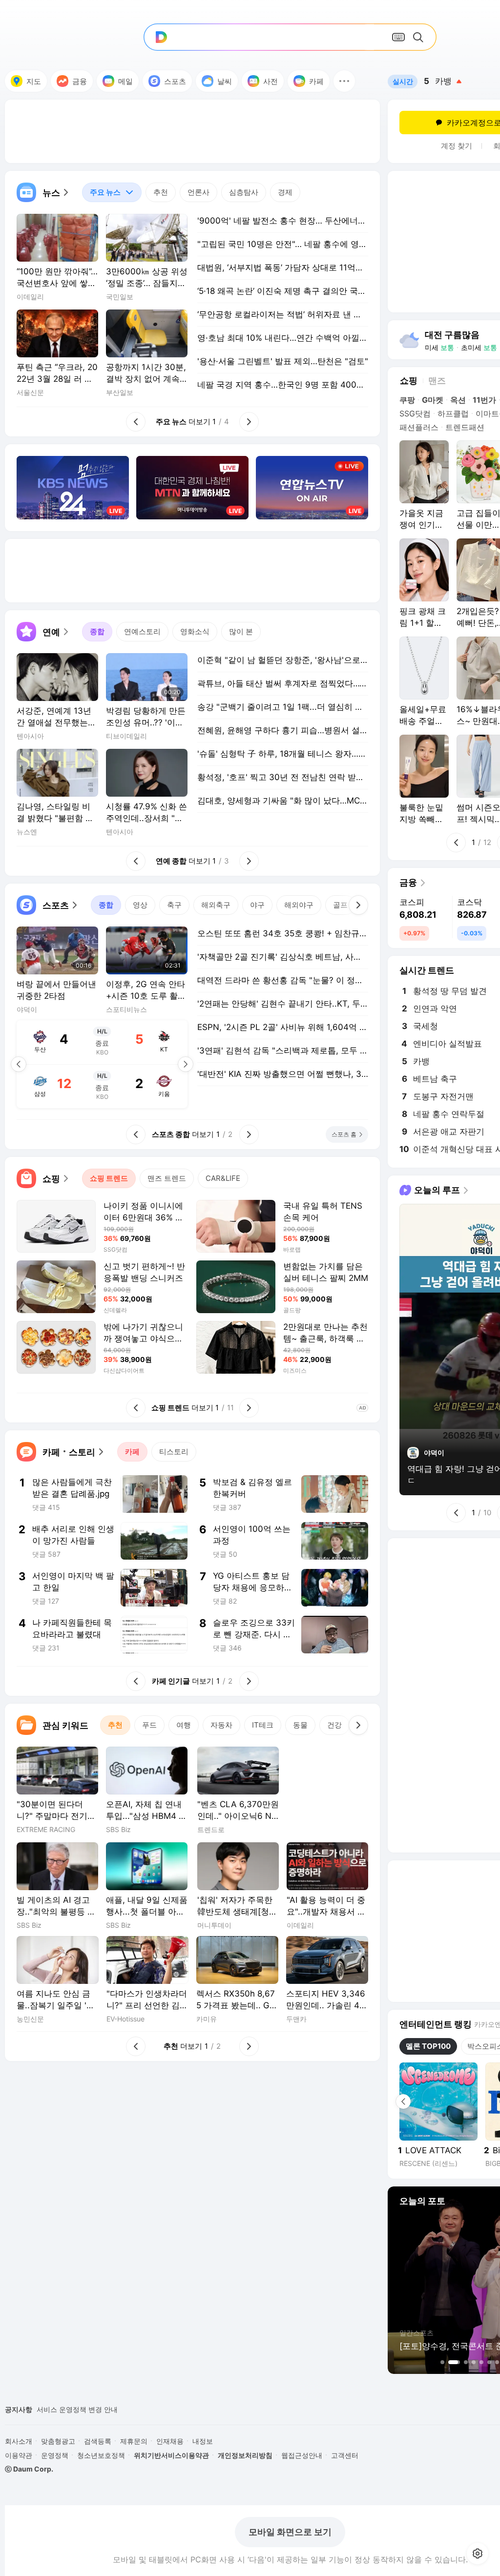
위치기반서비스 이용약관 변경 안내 (91, 2409)
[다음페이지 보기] (186, 1064)
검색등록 (98, 2441)
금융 (80, 81)
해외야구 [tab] (299, 905)
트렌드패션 (465, 427)
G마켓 (433, 400)
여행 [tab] (184, 1725)
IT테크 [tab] (263, 1725)
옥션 (458, 400)
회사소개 (19, 2441)
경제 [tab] (285, 192)
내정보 (203, 2441)
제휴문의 (134, 2441)
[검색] (420, 37)
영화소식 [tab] (195, 631)
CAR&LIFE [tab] (223, 1178)
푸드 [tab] (149, 1725)
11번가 (484, 400)
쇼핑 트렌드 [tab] (109, 1178)
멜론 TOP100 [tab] (428, 2046)
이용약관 (19, 2455)
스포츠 (175, 81)
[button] (344, 81)
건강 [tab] (334, 1725)
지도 (34, 81)
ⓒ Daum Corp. (29, 2469)
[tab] (112, 192)
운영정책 (55, 2455)
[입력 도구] (398, 37)
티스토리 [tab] (174, 1452)
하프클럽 (453, 413)
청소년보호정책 (101, 2455)
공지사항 (19, 2409)
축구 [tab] (174, 905)
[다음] (358, 905)
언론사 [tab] (198, 192)
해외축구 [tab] (216, 905)
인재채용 (170, 2441)
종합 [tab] (97, 631)
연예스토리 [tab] (142, 631)
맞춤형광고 (58, 2441)
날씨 (225, 81)
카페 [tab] (132, 1452)
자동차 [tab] (221, 1725)
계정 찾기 (457, 146)
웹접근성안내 (302, 2455)
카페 (316, 81)
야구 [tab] (257, 905)
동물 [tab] (300, 1725)
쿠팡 (407, 400)
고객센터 (345, 2455)
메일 (125, 81)
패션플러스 (419, 427)
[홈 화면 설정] (478, 2554)
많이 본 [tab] (241, 631)
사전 (271, 81)
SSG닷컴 (415, 413)
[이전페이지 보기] (19, 1064)
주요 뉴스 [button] (101, 190)
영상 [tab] (140, 905)
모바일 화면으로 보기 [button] (290, 2532)
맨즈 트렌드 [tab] (167, 1178)
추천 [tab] (161, 192)
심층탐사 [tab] (244, 192)
